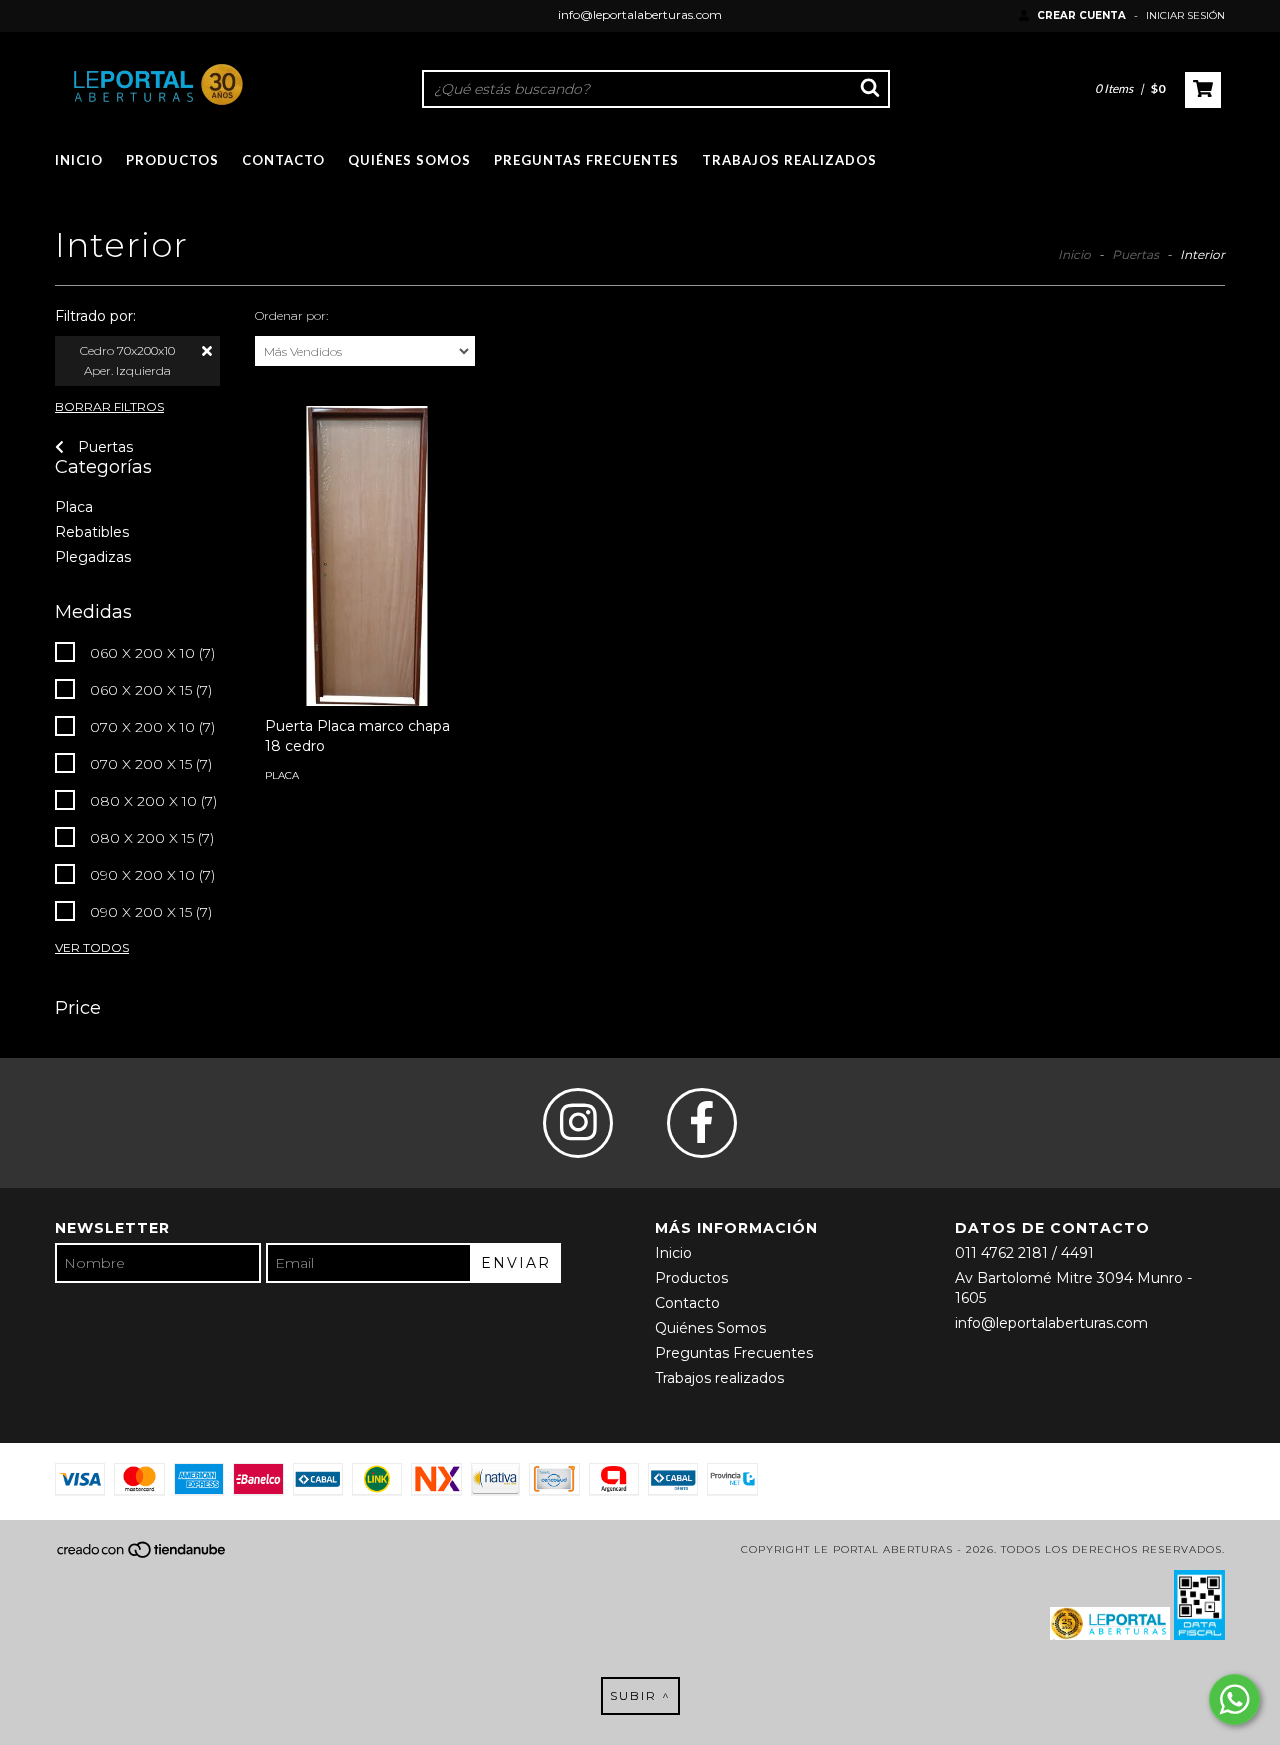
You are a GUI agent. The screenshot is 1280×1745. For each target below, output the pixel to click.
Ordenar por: (291, 315)
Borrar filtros (109, 406)
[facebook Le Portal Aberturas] (702, 1123)
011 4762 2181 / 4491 (1024, 1253)
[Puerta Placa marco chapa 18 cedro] (367, 658)
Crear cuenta (1081, 15)
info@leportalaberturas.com (640, 14)
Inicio (79, 160)
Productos (172, 160)
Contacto (283, 160)
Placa (74, 507)
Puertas (1135, 254)
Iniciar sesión (1185, 15)
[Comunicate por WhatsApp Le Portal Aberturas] (1234, 1699)
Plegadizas (93, 557)
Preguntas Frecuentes (586, 160)
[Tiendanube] (142, 1556)
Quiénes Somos (409, 160)
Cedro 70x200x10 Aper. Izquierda (127, 360)
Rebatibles (92, 532)
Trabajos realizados (789, 160)
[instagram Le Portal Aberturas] (578, 1123)
